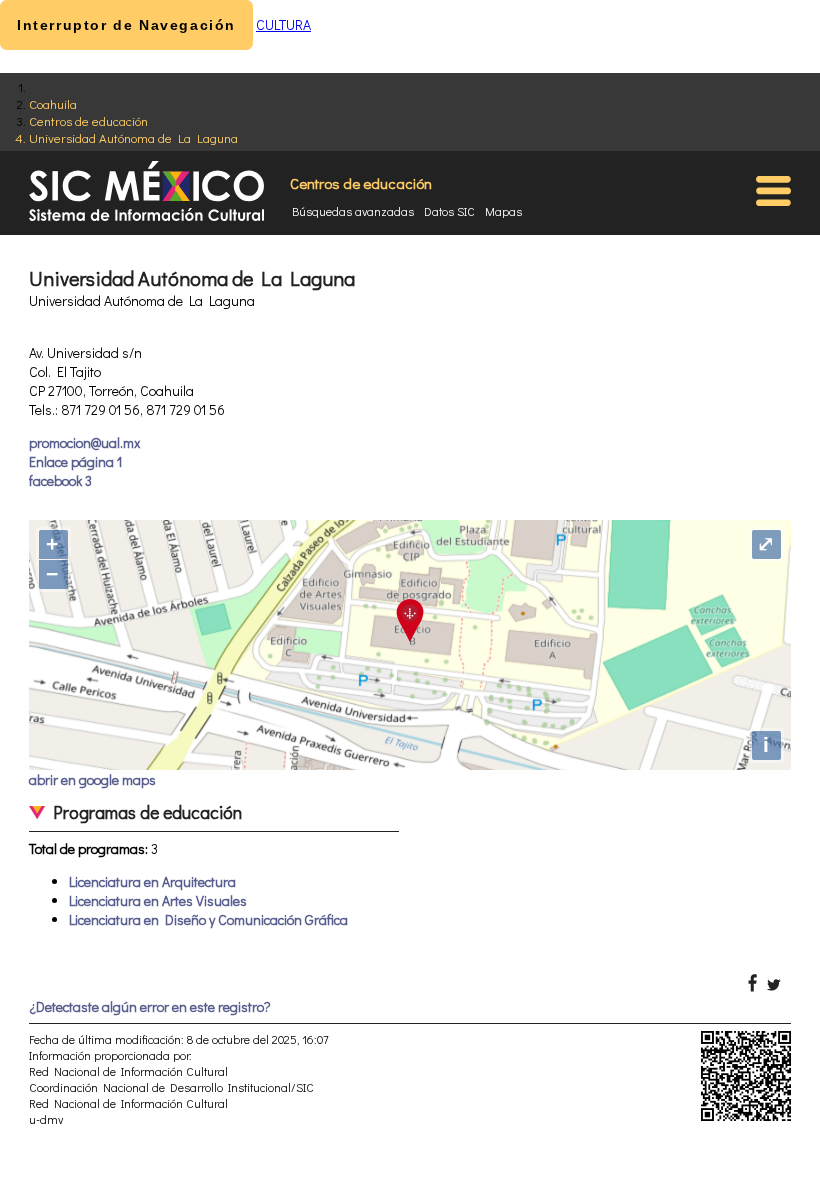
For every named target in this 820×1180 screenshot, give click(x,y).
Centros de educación (88, 120)
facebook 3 (60, 480)
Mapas (503, 211)
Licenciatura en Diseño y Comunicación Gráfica (208, 919)
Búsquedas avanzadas (353, 211)
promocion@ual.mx (84, 442)
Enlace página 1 (75, 461)
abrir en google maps (92, 779)
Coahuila (53, 103)
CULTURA (283, 24)
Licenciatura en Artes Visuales (158, 900)
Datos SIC (449, 211)
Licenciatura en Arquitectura (152, 881)
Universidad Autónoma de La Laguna (133, 137)
